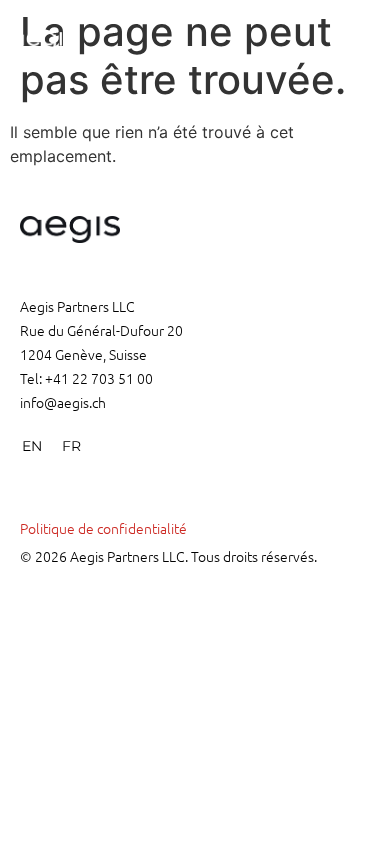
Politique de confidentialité (103, 528)
